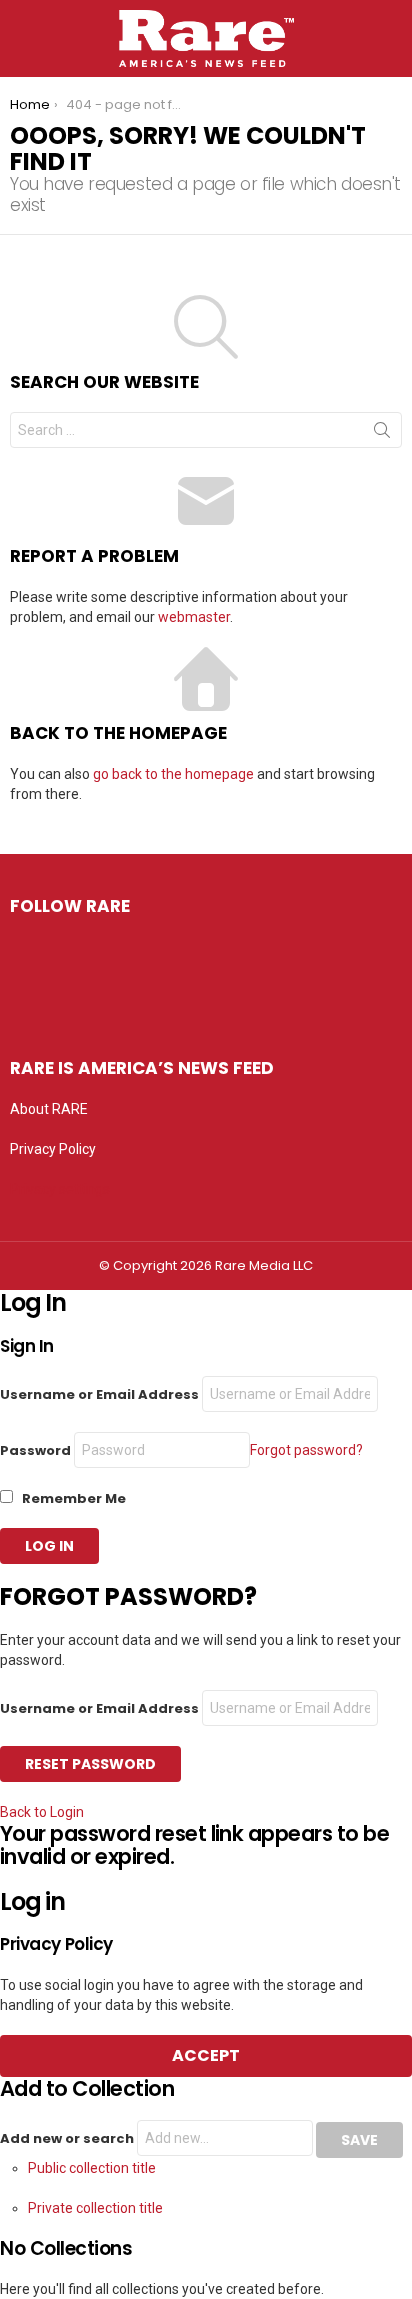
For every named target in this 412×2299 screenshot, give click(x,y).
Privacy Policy (53, 1149)
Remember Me (72, 1498)
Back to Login (42, 1812)
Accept (206, 2055)
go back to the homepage (173, 774)
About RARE (49, 1109)
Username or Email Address (99, 1394)
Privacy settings (60, 1189)
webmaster (194, 617)
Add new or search (68, 2138)
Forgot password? (306, 1450)
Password (35, 1450)
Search (382, 434)
